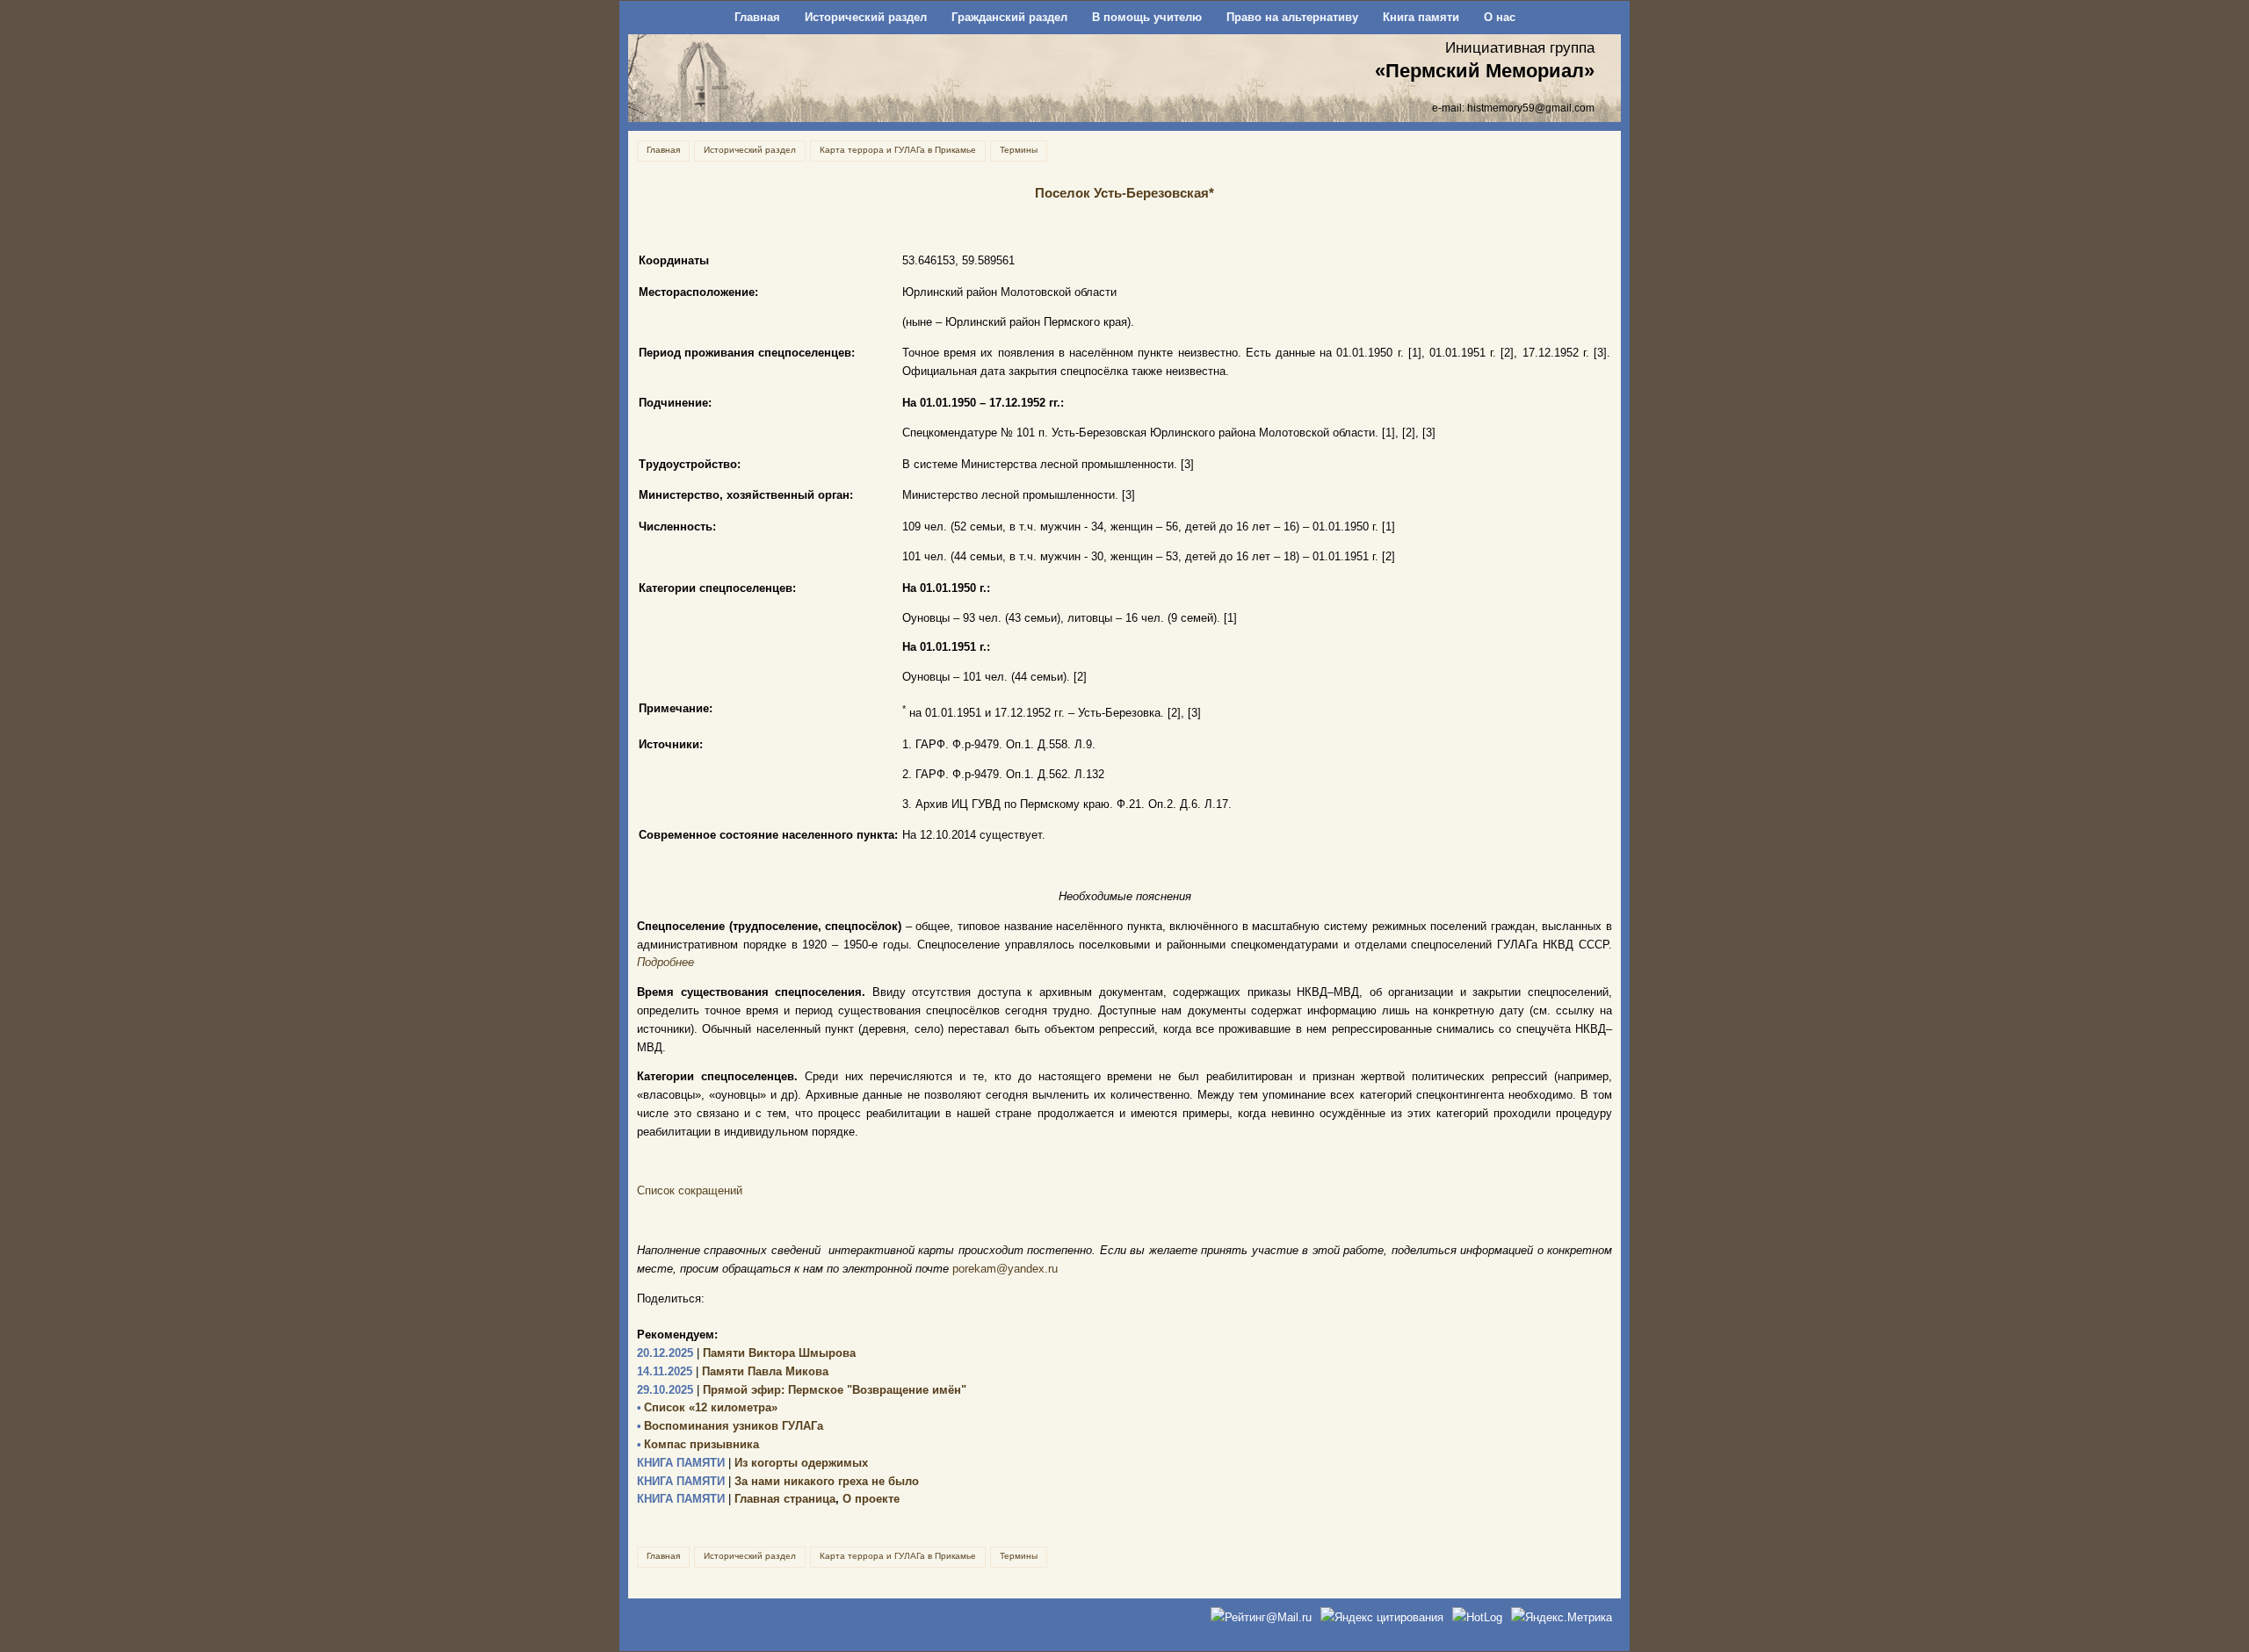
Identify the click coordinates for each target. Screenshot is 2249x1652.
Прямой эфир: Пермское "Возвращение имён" (802, 1390)
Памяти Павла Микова (733, 1371)
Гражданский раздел (1009, 17)
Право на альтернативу (1292, 17)
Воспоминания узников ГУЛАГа (730, 1426)
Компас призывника (698, 1444)
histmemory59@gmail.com (1531, 108)
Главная (757, 17)
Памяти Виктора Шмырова (746, 1353)
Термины (1019, 150)
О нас (1500, 17)
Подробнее (665, 962)
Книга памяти (1421, 17)
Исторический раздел (866, 17)
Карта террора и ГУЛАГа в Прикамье (898, 150)
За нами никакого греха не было (778, 1481)
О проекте (871, 1499)
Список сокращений (690, 1190)
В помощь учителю (1147, 17)
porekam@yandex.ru (1005, 1269)
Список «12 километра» (707, 1407)
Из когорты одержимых (752, 1463)
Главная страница (736, 1499)
